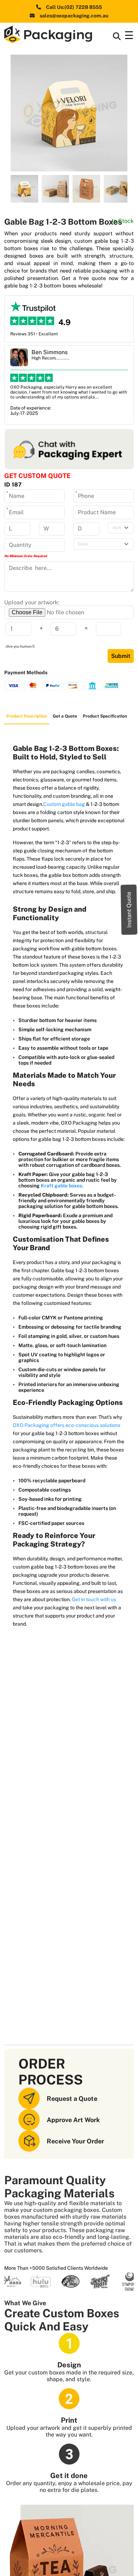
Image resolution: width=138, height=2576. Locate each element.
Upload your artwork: (32, 602)
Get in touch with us (94, 1599)
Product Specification (105, 716)
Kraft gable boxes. (62, 1186)
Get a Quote (65, 716)
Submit (121, 656)
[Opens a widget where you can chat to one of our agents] (111, 2564)
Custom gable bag (65, 804)
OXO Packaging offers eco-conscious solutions (67, 1425)
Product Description (27, 716)
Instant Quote (129, 909)
